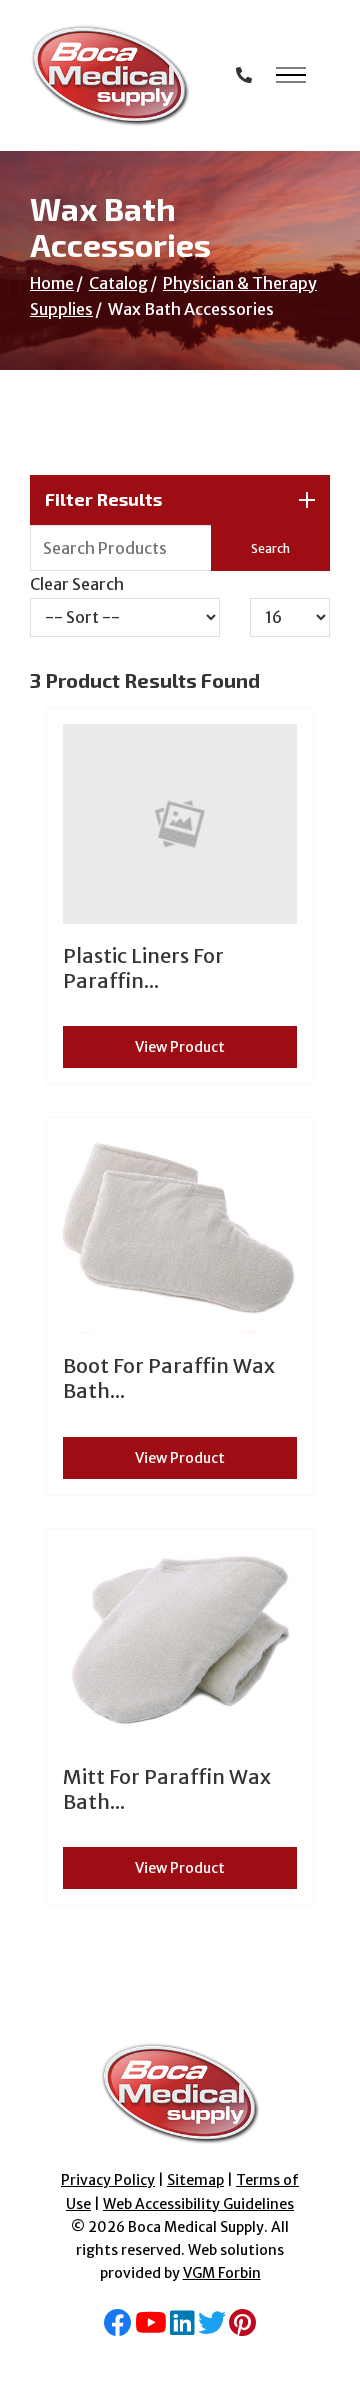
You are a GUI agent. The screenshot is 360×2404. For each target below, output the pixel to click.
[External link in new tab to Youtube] (151, 2328)
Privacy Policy (108, 2180)
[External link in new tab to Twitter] (212, 2328)
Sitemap (195, 2180)
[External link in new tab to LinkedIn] (182, 2328)
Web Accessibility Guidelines (198, 2204)
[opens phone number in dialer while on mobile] (244, 75)
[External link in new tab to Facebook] (118, 2328)
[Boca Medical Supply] (110, 75)
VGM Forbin (222, 2273)
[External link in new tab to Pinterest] (242, 2328)
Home (52, 283)
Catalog (118, 283)
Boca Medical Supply (196, 2227)
